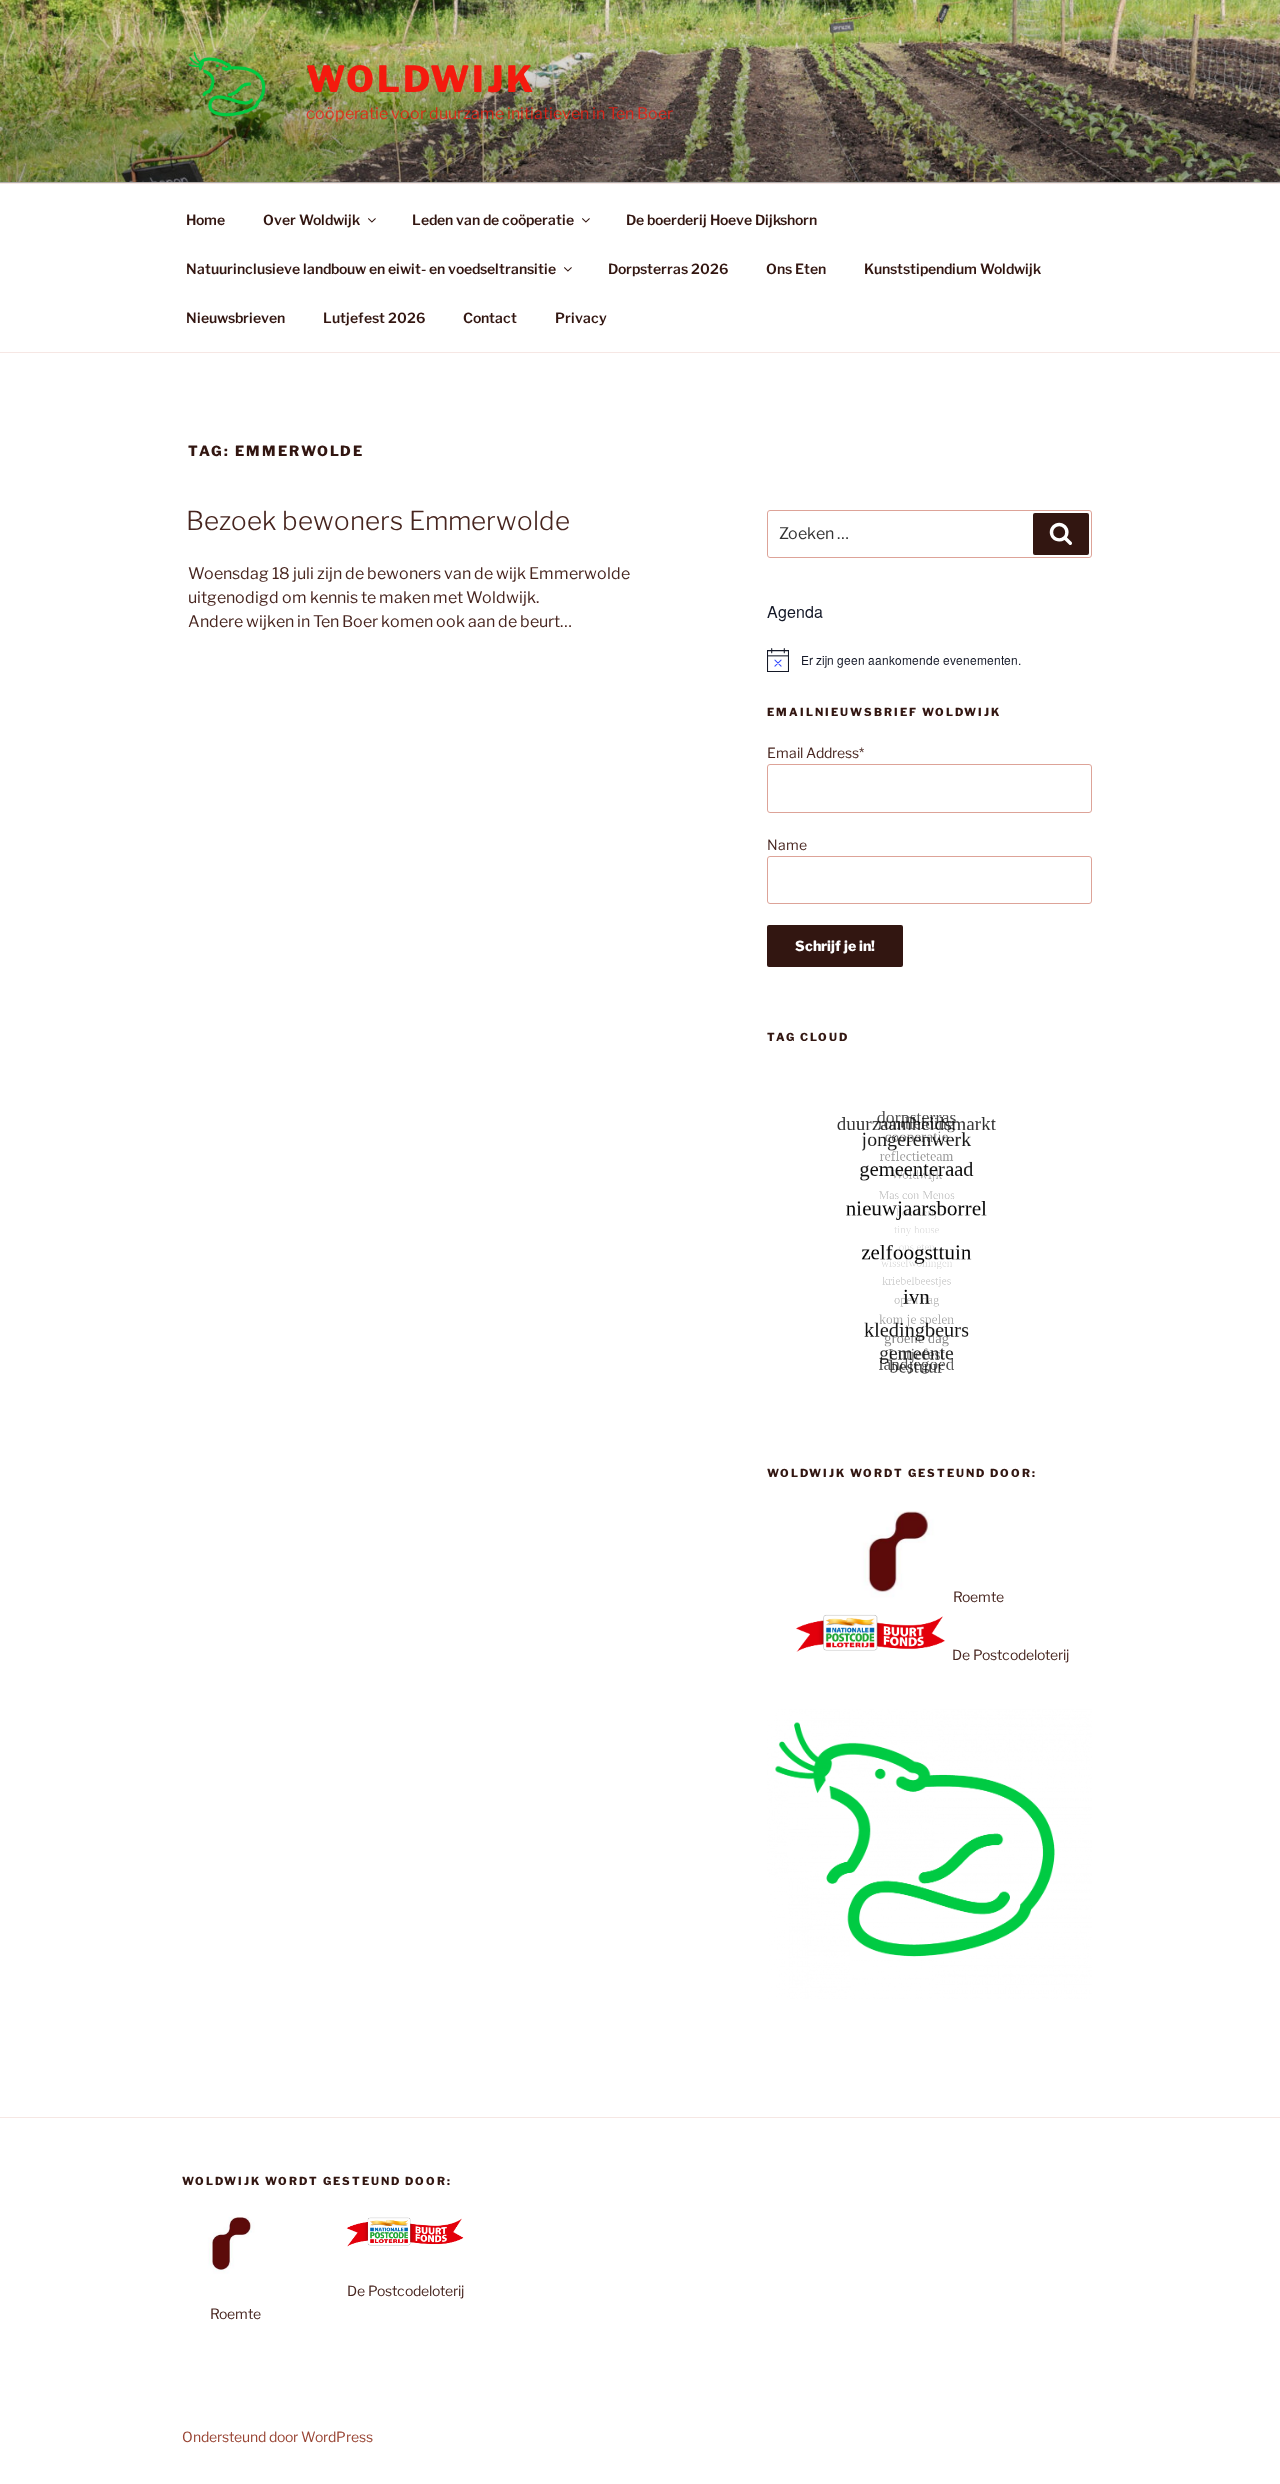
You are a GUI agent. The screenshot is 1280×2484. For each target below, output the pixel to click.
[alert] (929, 660)
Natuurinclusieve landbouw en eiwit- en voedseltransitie (371, 268)
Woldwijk (421, 79)
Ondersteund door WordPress (277, 2436)
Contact (490, 317)
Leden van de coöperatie (493, 219)
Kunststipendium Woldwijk (952, 268)
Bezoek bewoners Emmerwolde (378, 520)
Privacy (581, 317)
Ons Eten (796, 268)
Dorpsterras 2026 (668, 268)
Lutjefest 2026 (374, 317)
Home (205, 219)
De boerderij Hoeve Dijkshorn (721, 219)
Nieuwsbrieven (235, 317)
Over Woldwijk (311, 219)
